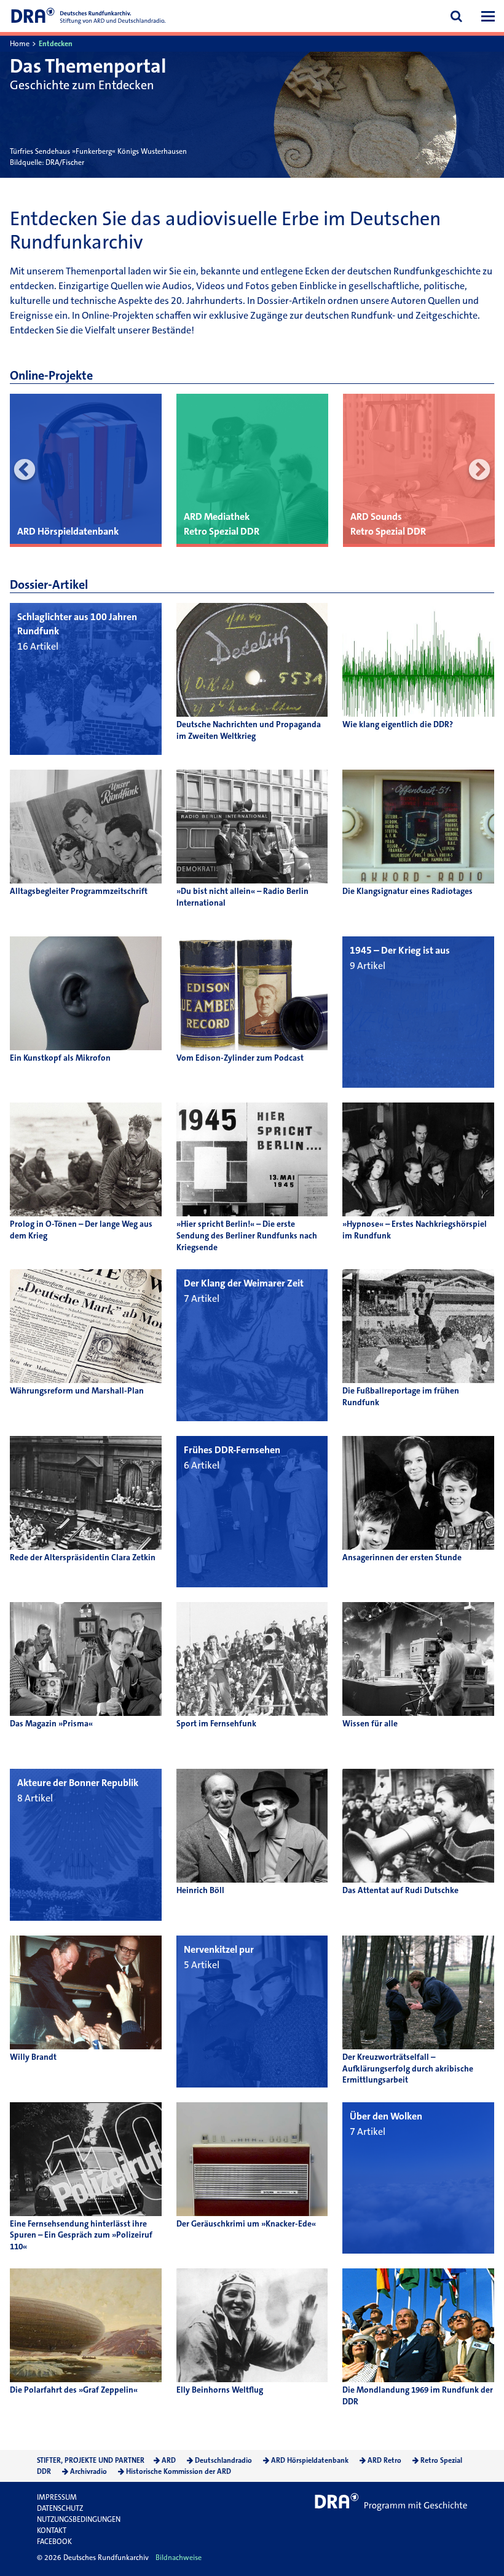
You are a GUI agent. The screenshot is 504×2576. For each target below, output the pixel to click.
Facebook (54, 2542)
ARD (169, 2460)
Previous (25, 470)
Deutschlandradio (223, 2460)
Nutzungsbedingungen (79, 2519)
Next (479, 470)
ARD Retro (384, 2460)
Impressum (57, 2497)
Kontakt (52, 2530)
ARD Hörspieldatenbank (310, 2460)
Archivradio (89, 2471)
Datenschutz (60, 2508)
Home (20, 44)
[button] (488, 16)
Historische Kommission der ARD (179, 2471)
